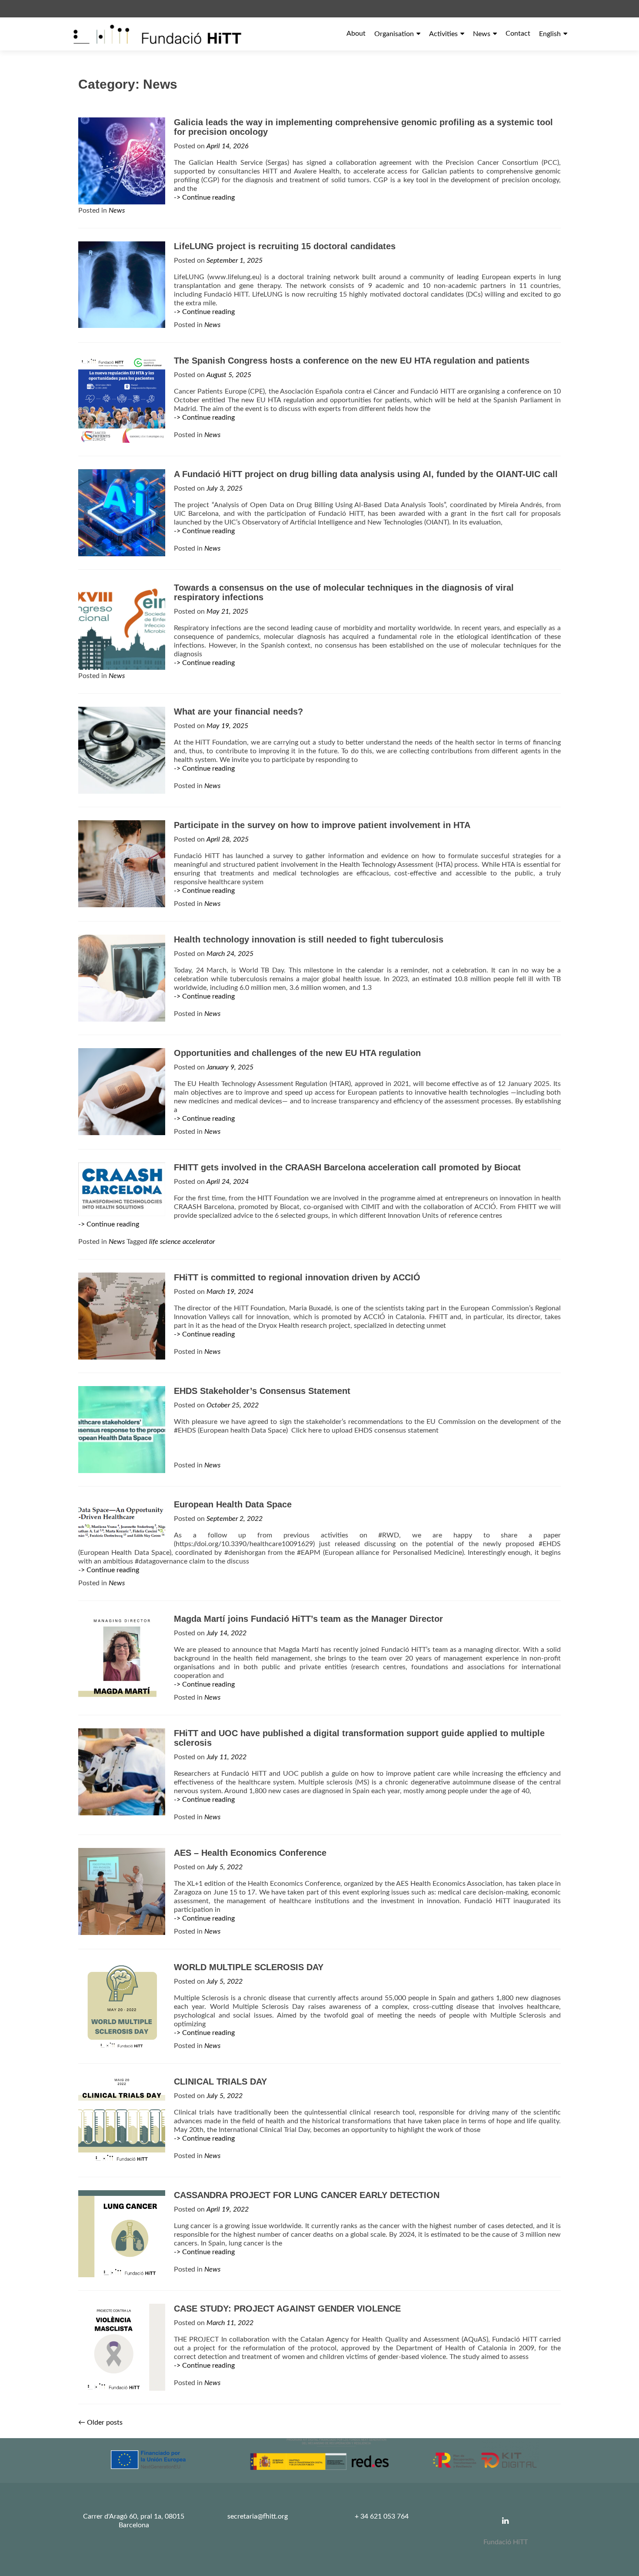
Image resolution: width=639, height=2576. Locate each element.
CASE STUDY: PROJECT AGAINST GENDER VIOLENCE (287, 2309)
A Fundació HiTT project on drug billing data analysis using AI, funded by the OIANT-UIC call (366, 474)
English (550, 34)
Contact (518, 33)
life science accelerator (182, 1242)
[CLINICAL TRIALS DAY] (122, 2120)
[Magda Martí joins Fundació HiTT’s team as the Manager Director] (122, 1657)
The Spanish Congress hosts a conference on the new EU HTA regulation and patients (352, 361)
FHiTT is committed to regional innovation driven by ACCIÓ (297, 1277)
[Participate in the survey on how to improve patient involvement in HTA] (122, 863)
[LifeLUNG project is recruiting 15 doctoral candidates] (122, 284)
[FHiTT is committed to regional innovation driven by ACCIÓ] (122, 1316)
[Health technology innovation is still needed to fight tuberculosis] (122, 978)
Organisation (394, 34)
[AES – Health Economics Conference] (122, 1891)
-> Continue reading (204, 197)
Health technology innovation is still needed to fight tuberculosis (309, 939)
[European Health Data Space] (122, 1522)
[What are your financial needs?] (122, 750)
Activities (443, 34)
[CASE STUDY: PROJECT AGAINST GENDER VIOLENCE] (122, 2347)
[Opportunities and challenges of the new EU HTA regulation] (122, 1091)
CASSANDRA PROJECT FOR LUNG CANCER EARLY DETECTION (307, 2195)
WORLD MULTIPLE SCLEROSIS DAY (249, 1967)
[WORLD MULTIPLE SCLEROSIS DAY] (122, 2005)
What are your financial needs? (238, 712)
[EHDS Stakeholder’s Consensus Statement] (122, 1429)
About (356, 33)
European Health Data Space (233, 1504)
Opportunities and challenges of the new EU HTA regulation (297, 1053)
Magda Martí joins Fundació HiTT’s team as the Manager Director (308, 1619)
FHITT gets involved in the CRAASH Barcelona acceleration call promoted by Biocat (347, 1167)
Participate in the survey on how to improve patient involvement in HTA (322, 825)
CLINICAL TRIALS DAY (220, 2082)
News (482, 34)
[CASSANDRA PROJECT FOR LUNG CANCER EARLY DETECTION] (122, 2233)
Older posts (100, 2422)
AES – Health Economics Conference (250, 1853)
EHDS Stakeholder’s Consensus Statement (262, 1391)
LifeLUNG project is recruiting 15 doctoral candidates (285, 246)
